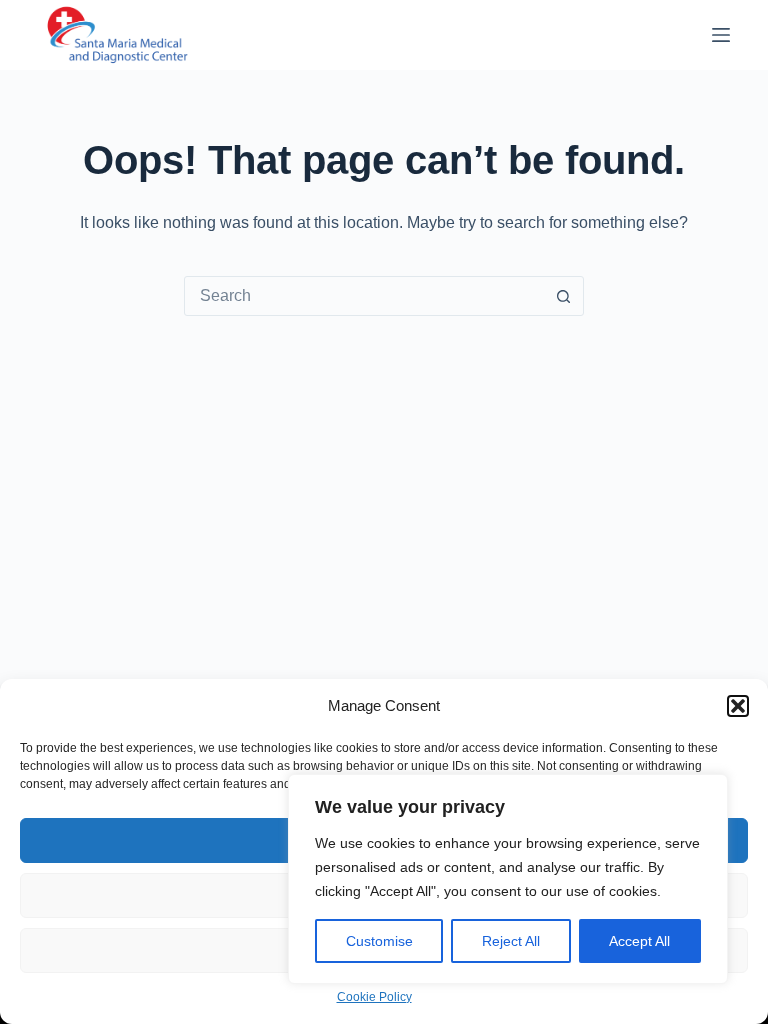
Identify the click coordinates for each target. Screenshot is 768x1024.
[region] (508, 879)
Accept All (639, 941)
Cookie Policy (374, 997)
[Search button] (563, 296)
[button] (738, 706)
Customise (379, 941)
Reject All (511, 941)
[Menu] (721, 35)
